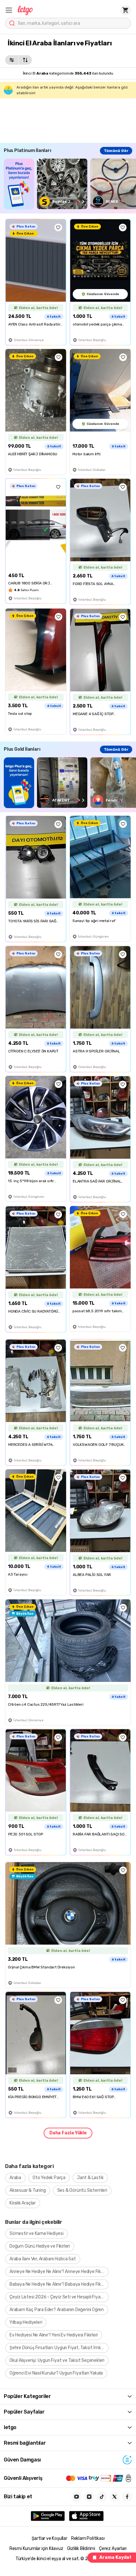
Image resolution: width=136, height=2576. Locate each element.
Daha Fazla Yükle (68, 2133)
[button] (9, 10)
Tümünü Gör (116, 151)
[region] (70, 184)
